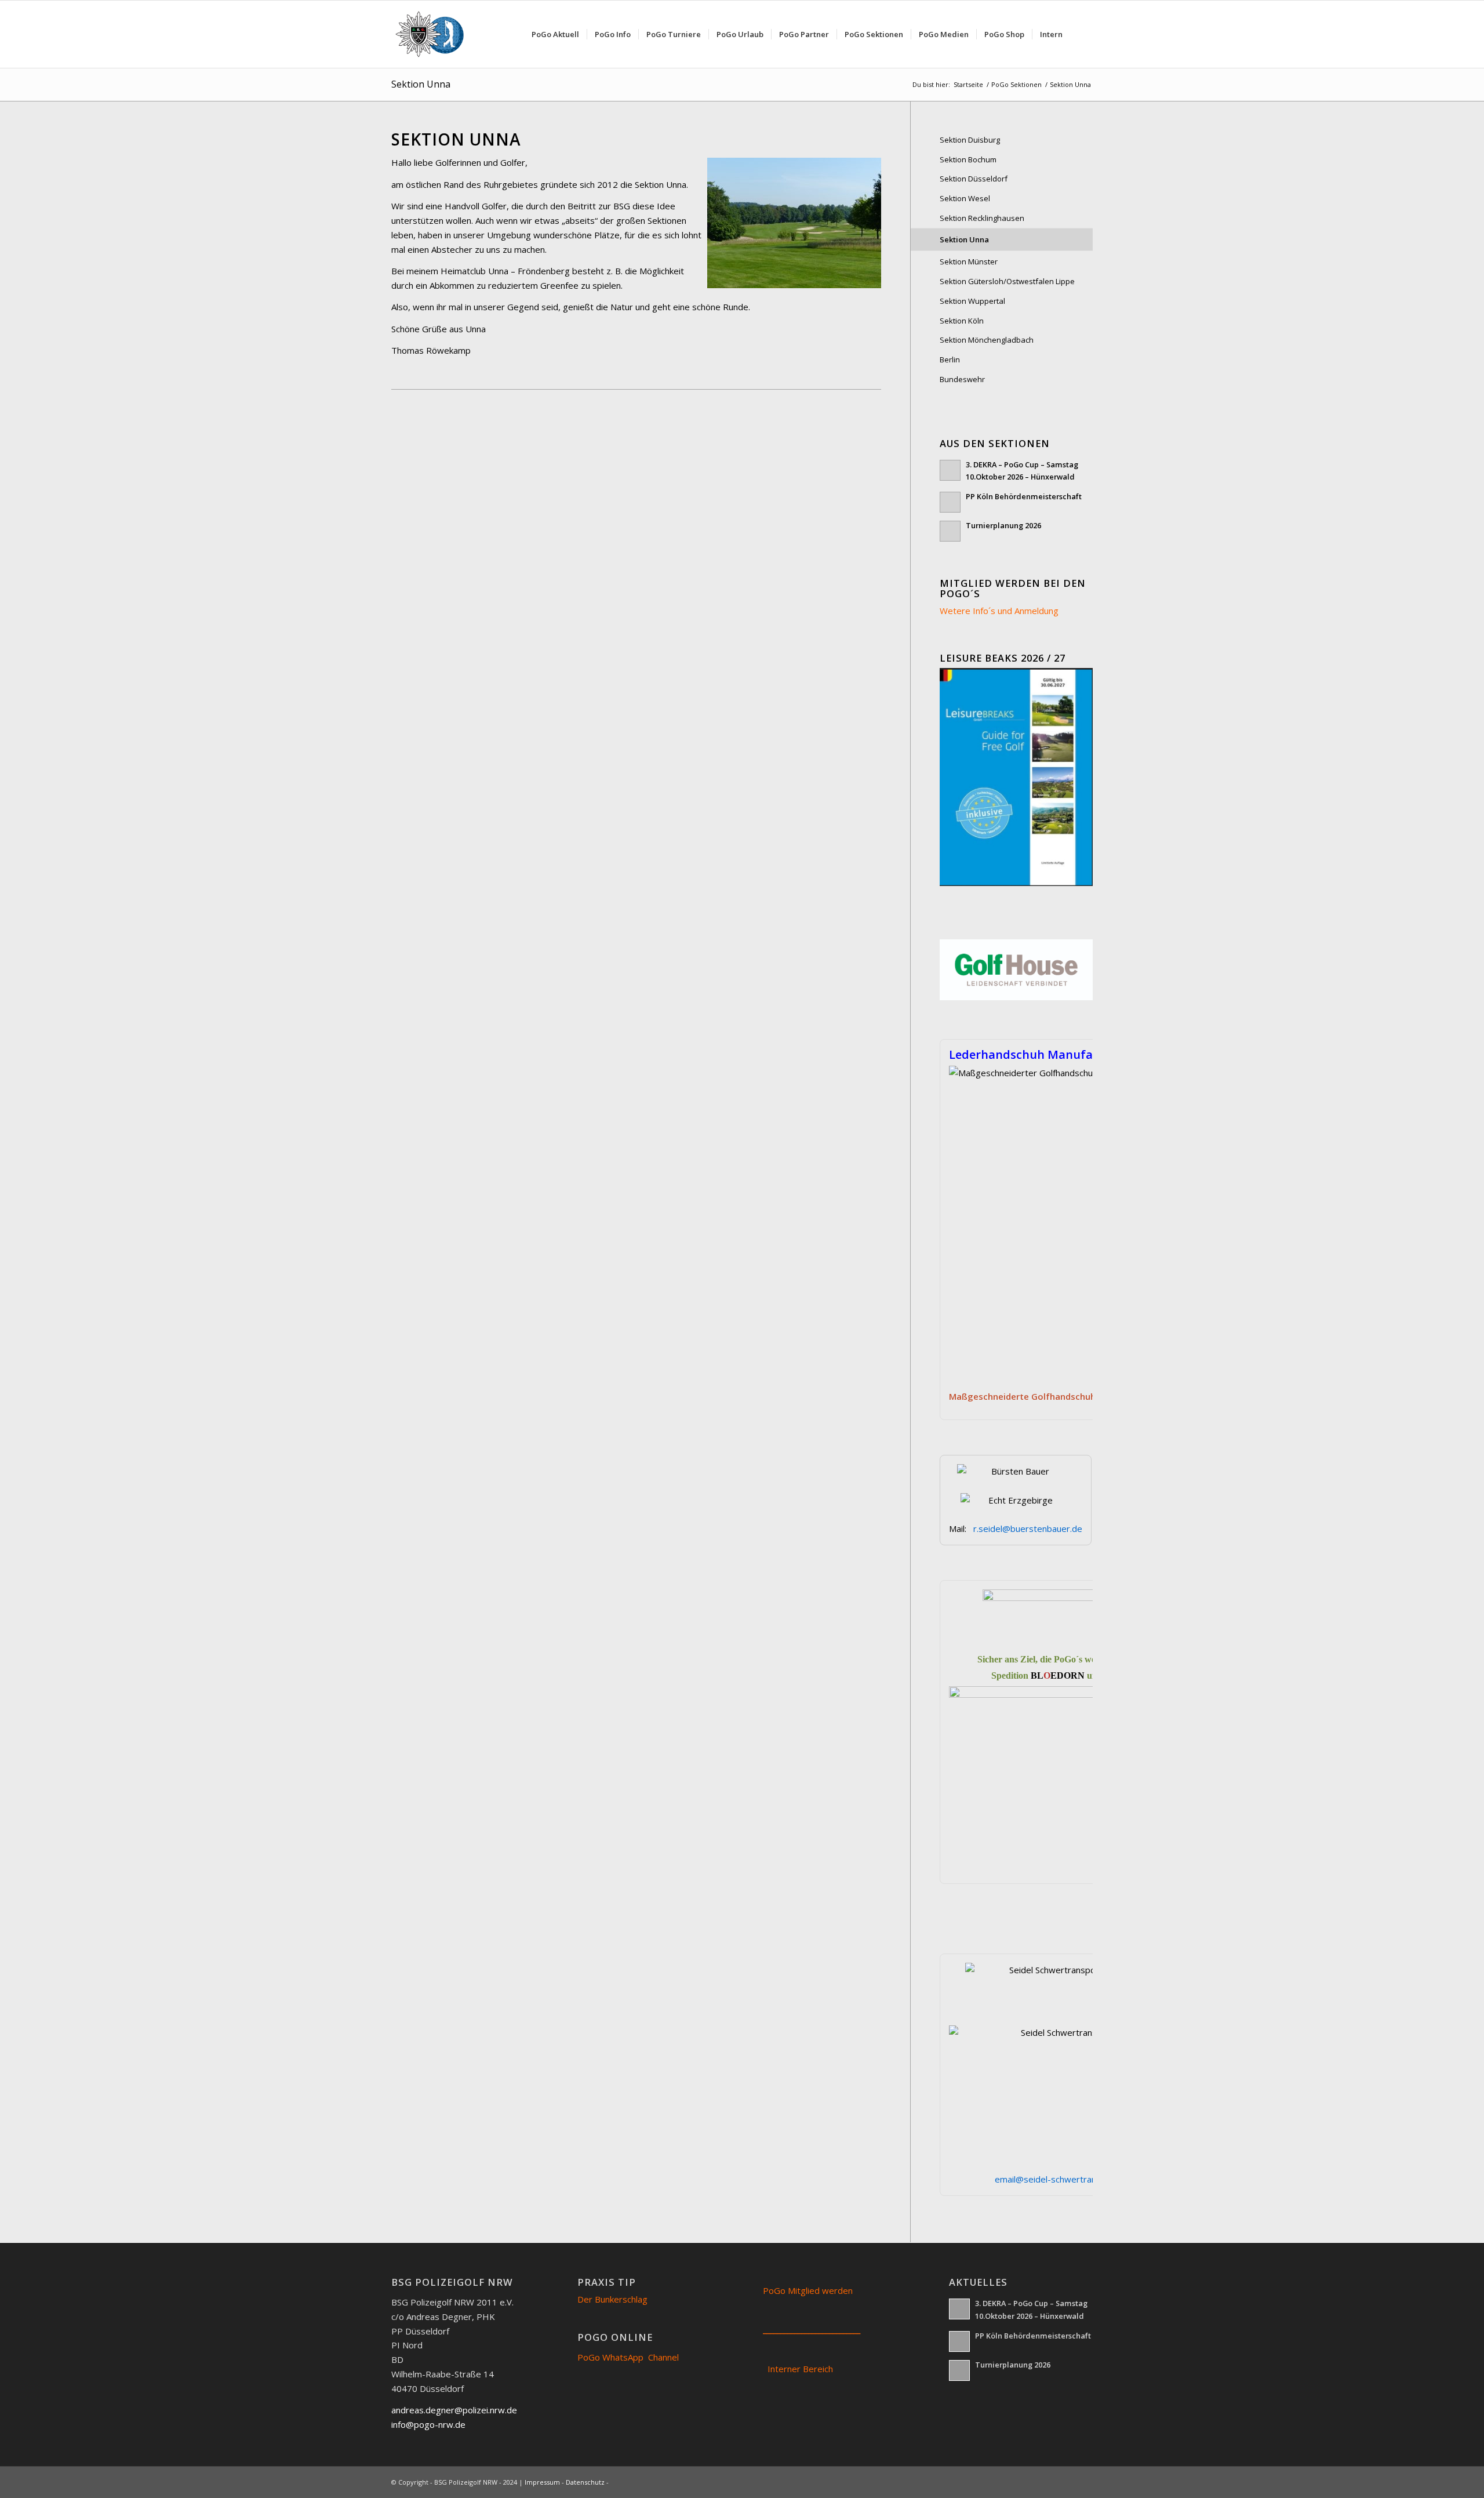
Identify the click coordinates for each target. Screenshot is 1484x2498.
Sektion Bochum (968, 159)
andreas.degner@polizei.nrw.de (454, 2410)
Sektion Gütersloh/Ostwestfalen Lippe (1007, 281)
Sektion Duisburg (970, 140)
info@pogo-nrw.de (428, 2424)
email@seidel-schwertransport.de (1063, 2179)
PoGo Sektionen (1016, 84)
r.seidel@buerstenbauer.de (1028, 1528)
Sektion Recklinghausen (982, 218)
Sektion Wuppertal (972, 301)
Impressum (542, 2482)
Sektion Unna (421, 84)
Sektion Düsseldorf (974, 179)
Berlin (950, 360)
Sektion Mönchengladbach (987, 340)
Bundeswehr (962, 379)
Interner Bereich (800, 2369)
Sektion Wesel (965, 198)
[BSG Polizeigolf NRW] (433, 34)
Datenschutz (585, 2482)
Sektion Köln (962, 321)
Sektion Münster (969, 262)
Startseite (968, 84)
